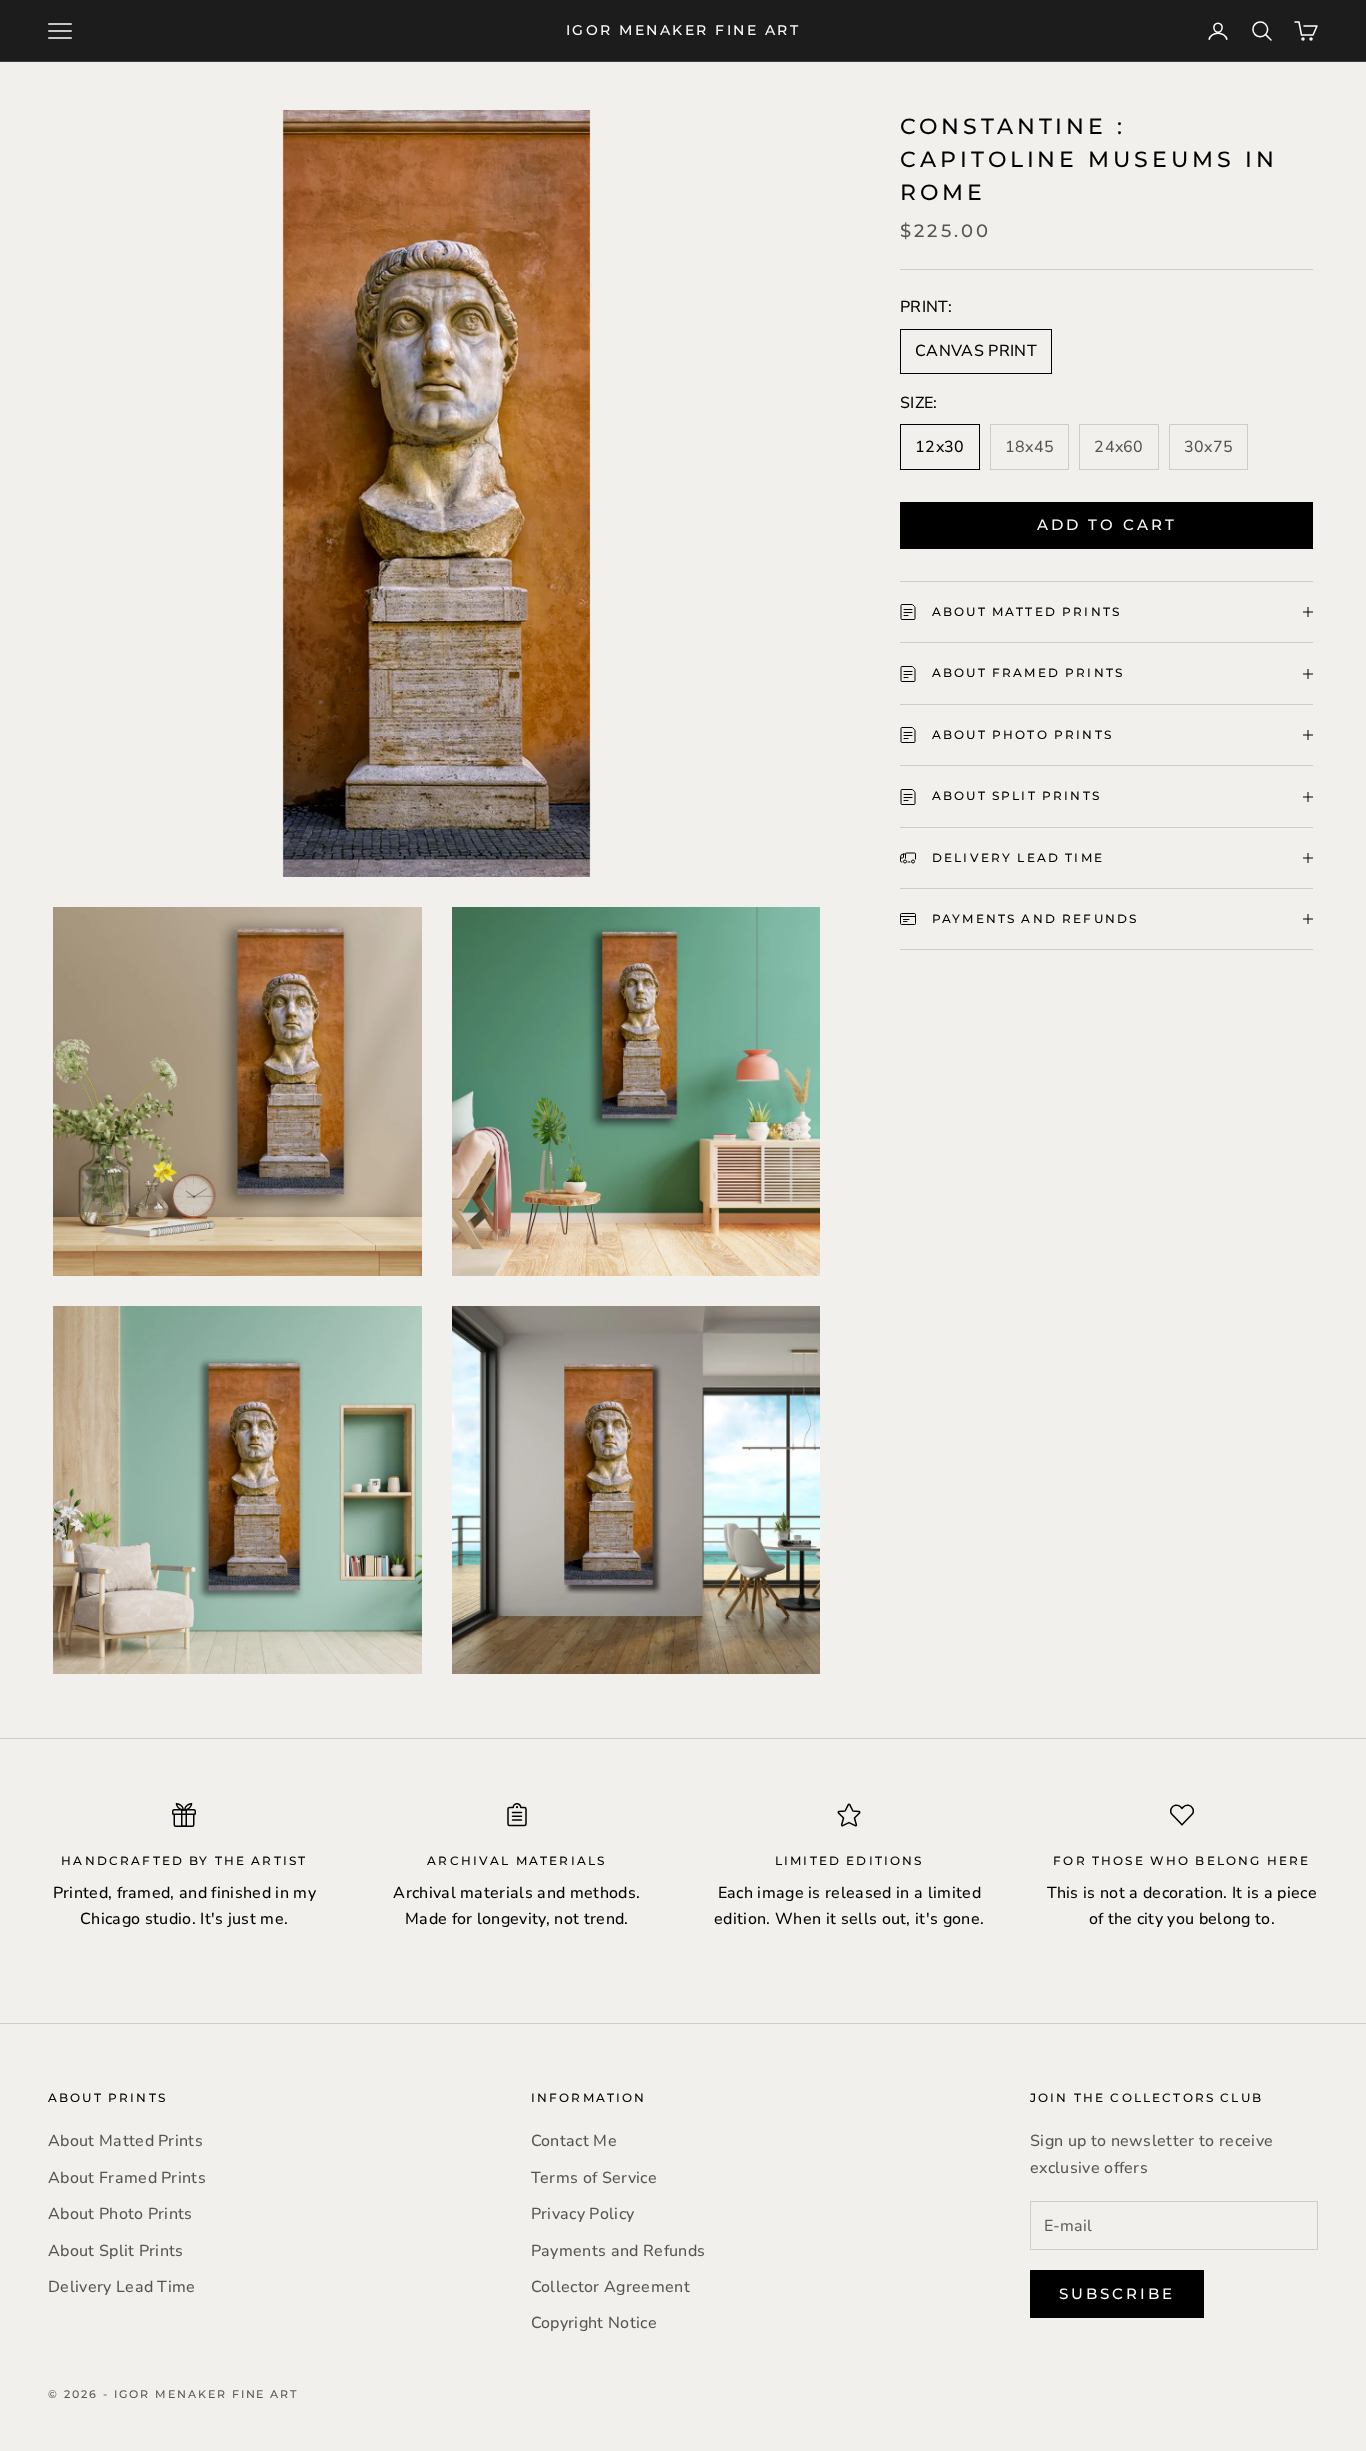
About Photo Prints (120, 2214)
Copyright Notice (594, 2323)
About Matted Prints (125, 2141)
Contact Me (574, 2141)
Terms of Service (594, 2178)
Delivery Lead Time (122, 2287)
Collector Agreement (610, 2287)
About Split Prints (116, 2251)
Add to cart (1107, 524)
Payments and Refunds (618, 2251)
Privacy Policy (582, 2214)
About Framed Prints (127, 2178)
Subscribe (1117, 2293)
